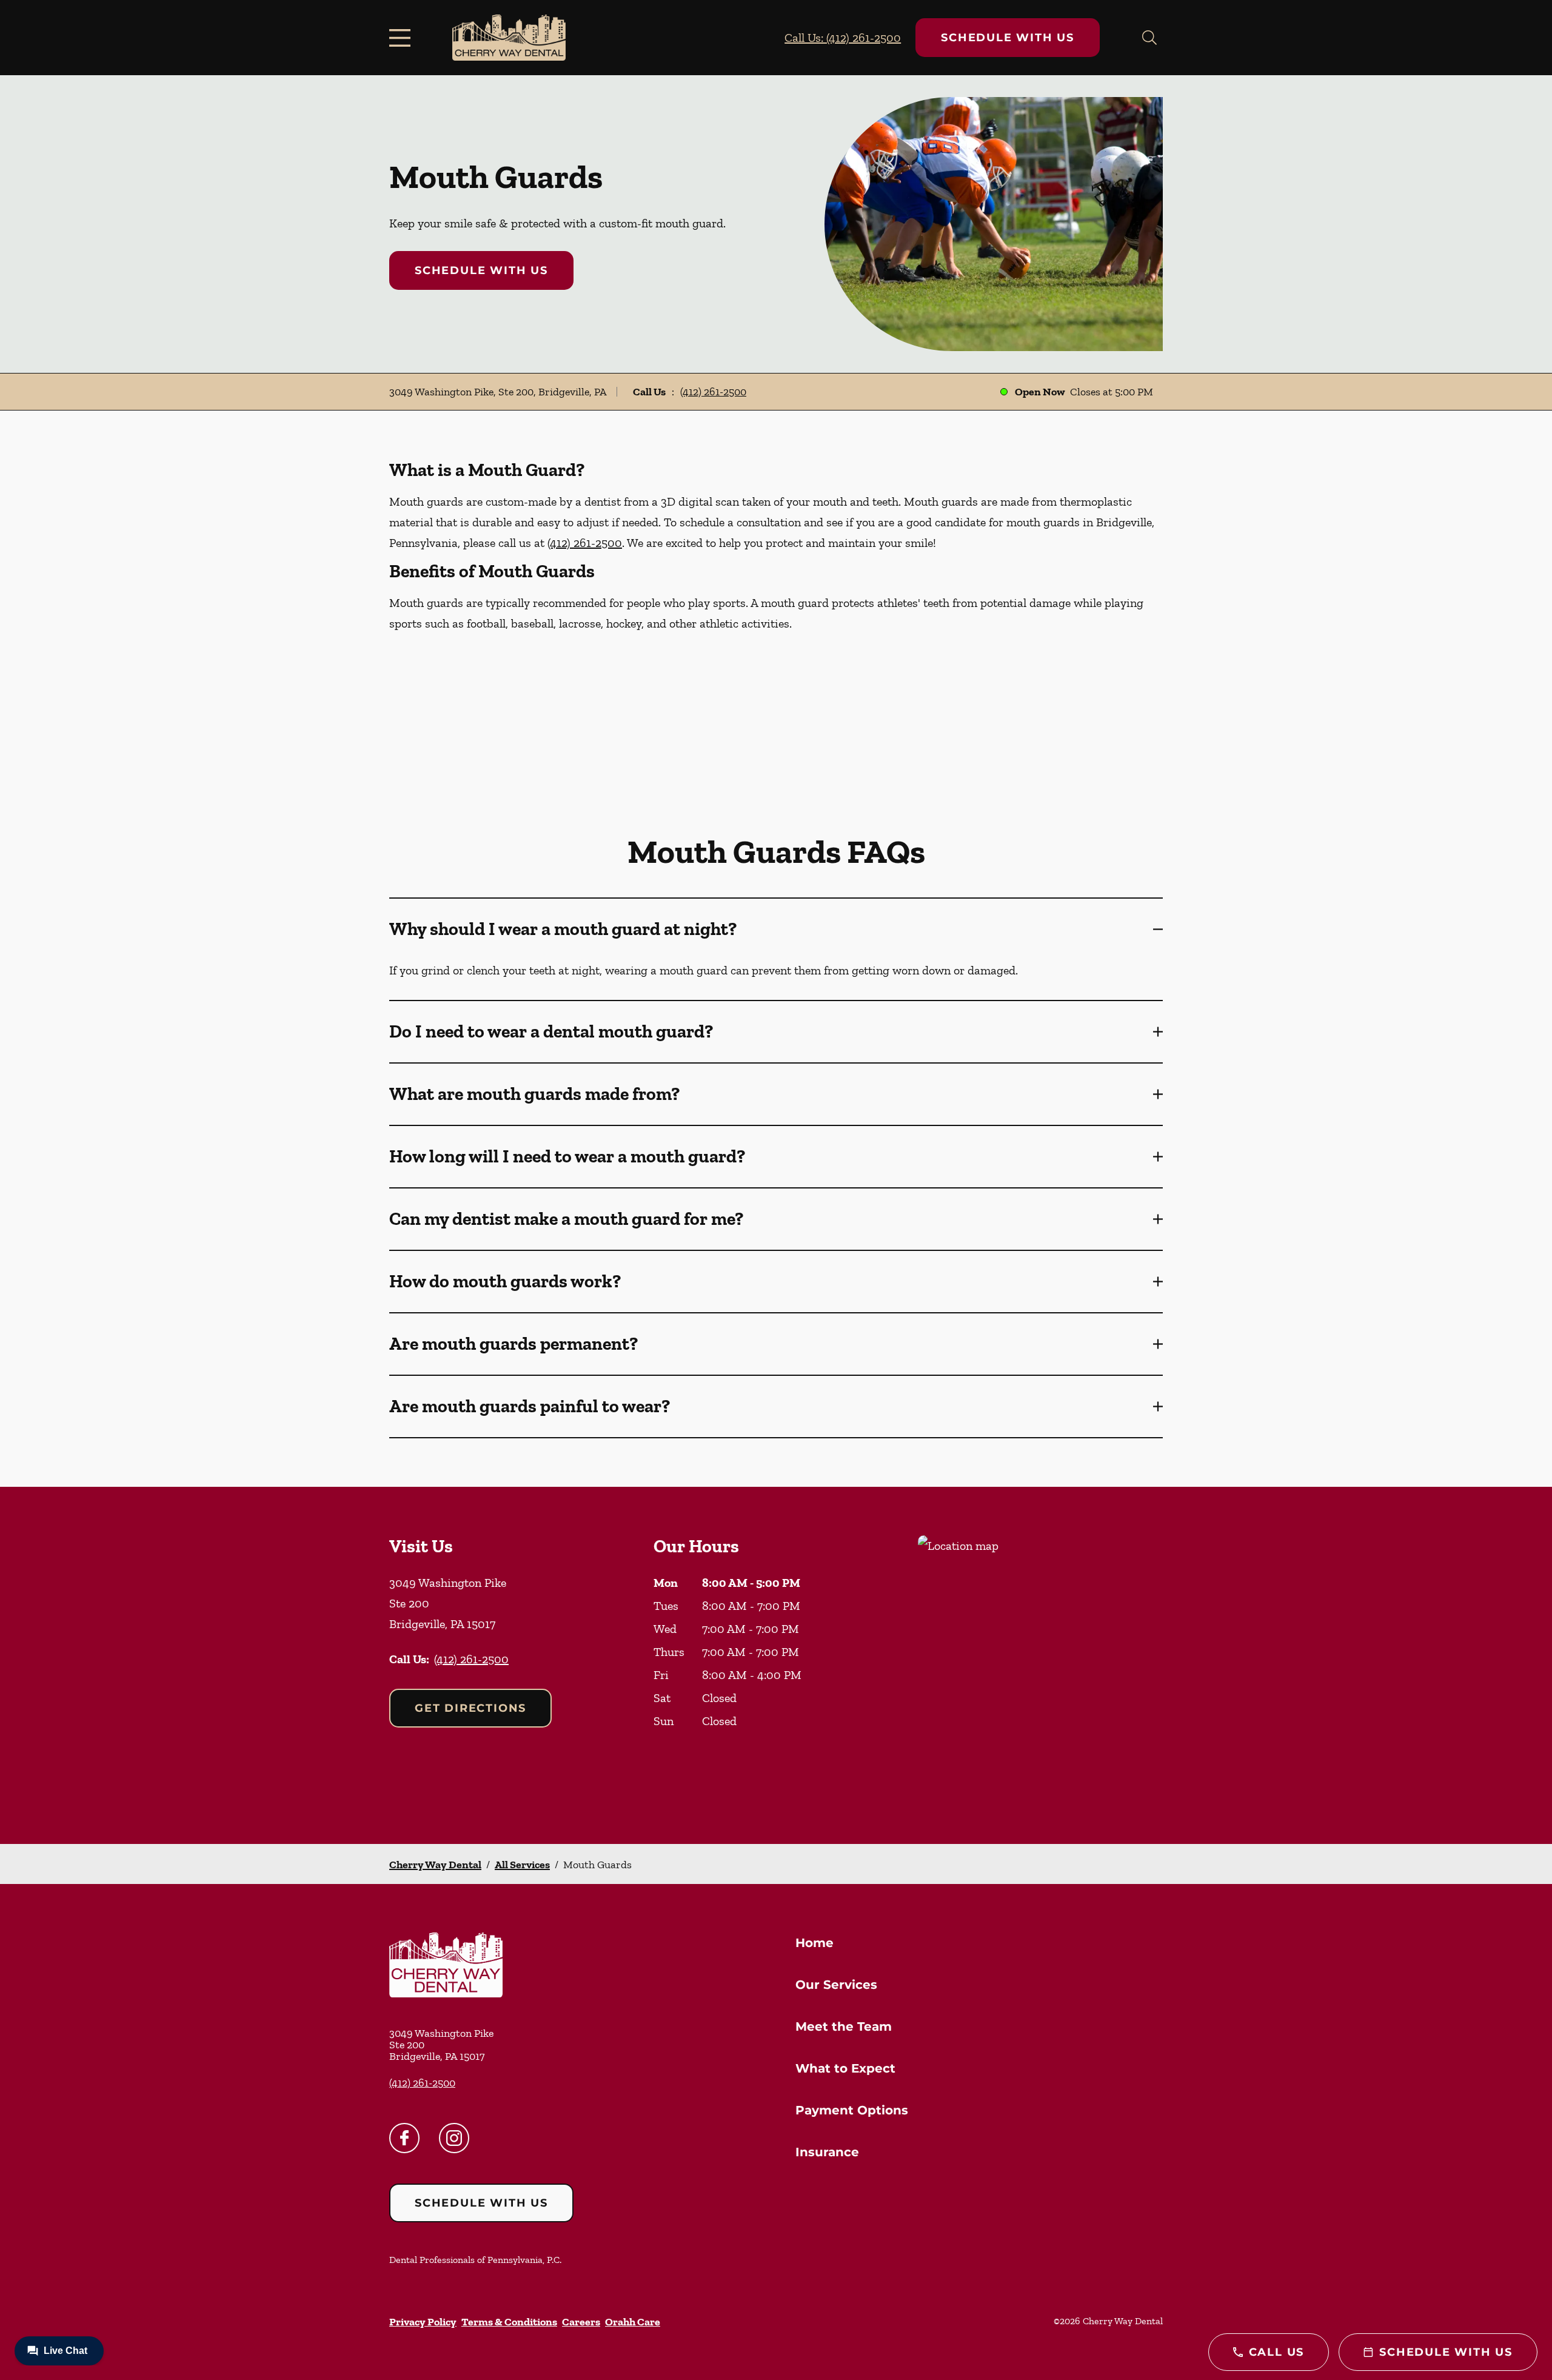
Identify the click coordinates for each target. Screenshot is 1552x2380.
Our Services (836, 1985)
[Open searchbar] (1149, 38)
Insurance (827, 2152)
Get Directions (470, 1708)
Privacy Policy (423, 2322)
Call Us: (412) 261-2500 (843, 38)
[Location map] (1040, 1665)
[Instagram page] (454, 2138)
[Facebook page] (404, 2138)
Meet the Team (844, 2026)
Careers (581, 2322)
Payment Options (852, 2110)
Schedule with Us (1008, 38)
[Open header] (403, 38)
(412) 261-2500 (713, 392)
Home (814, 1943)
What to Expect (845, 2068)
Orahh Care (633, 2322)
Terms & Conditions (509, 2322)
